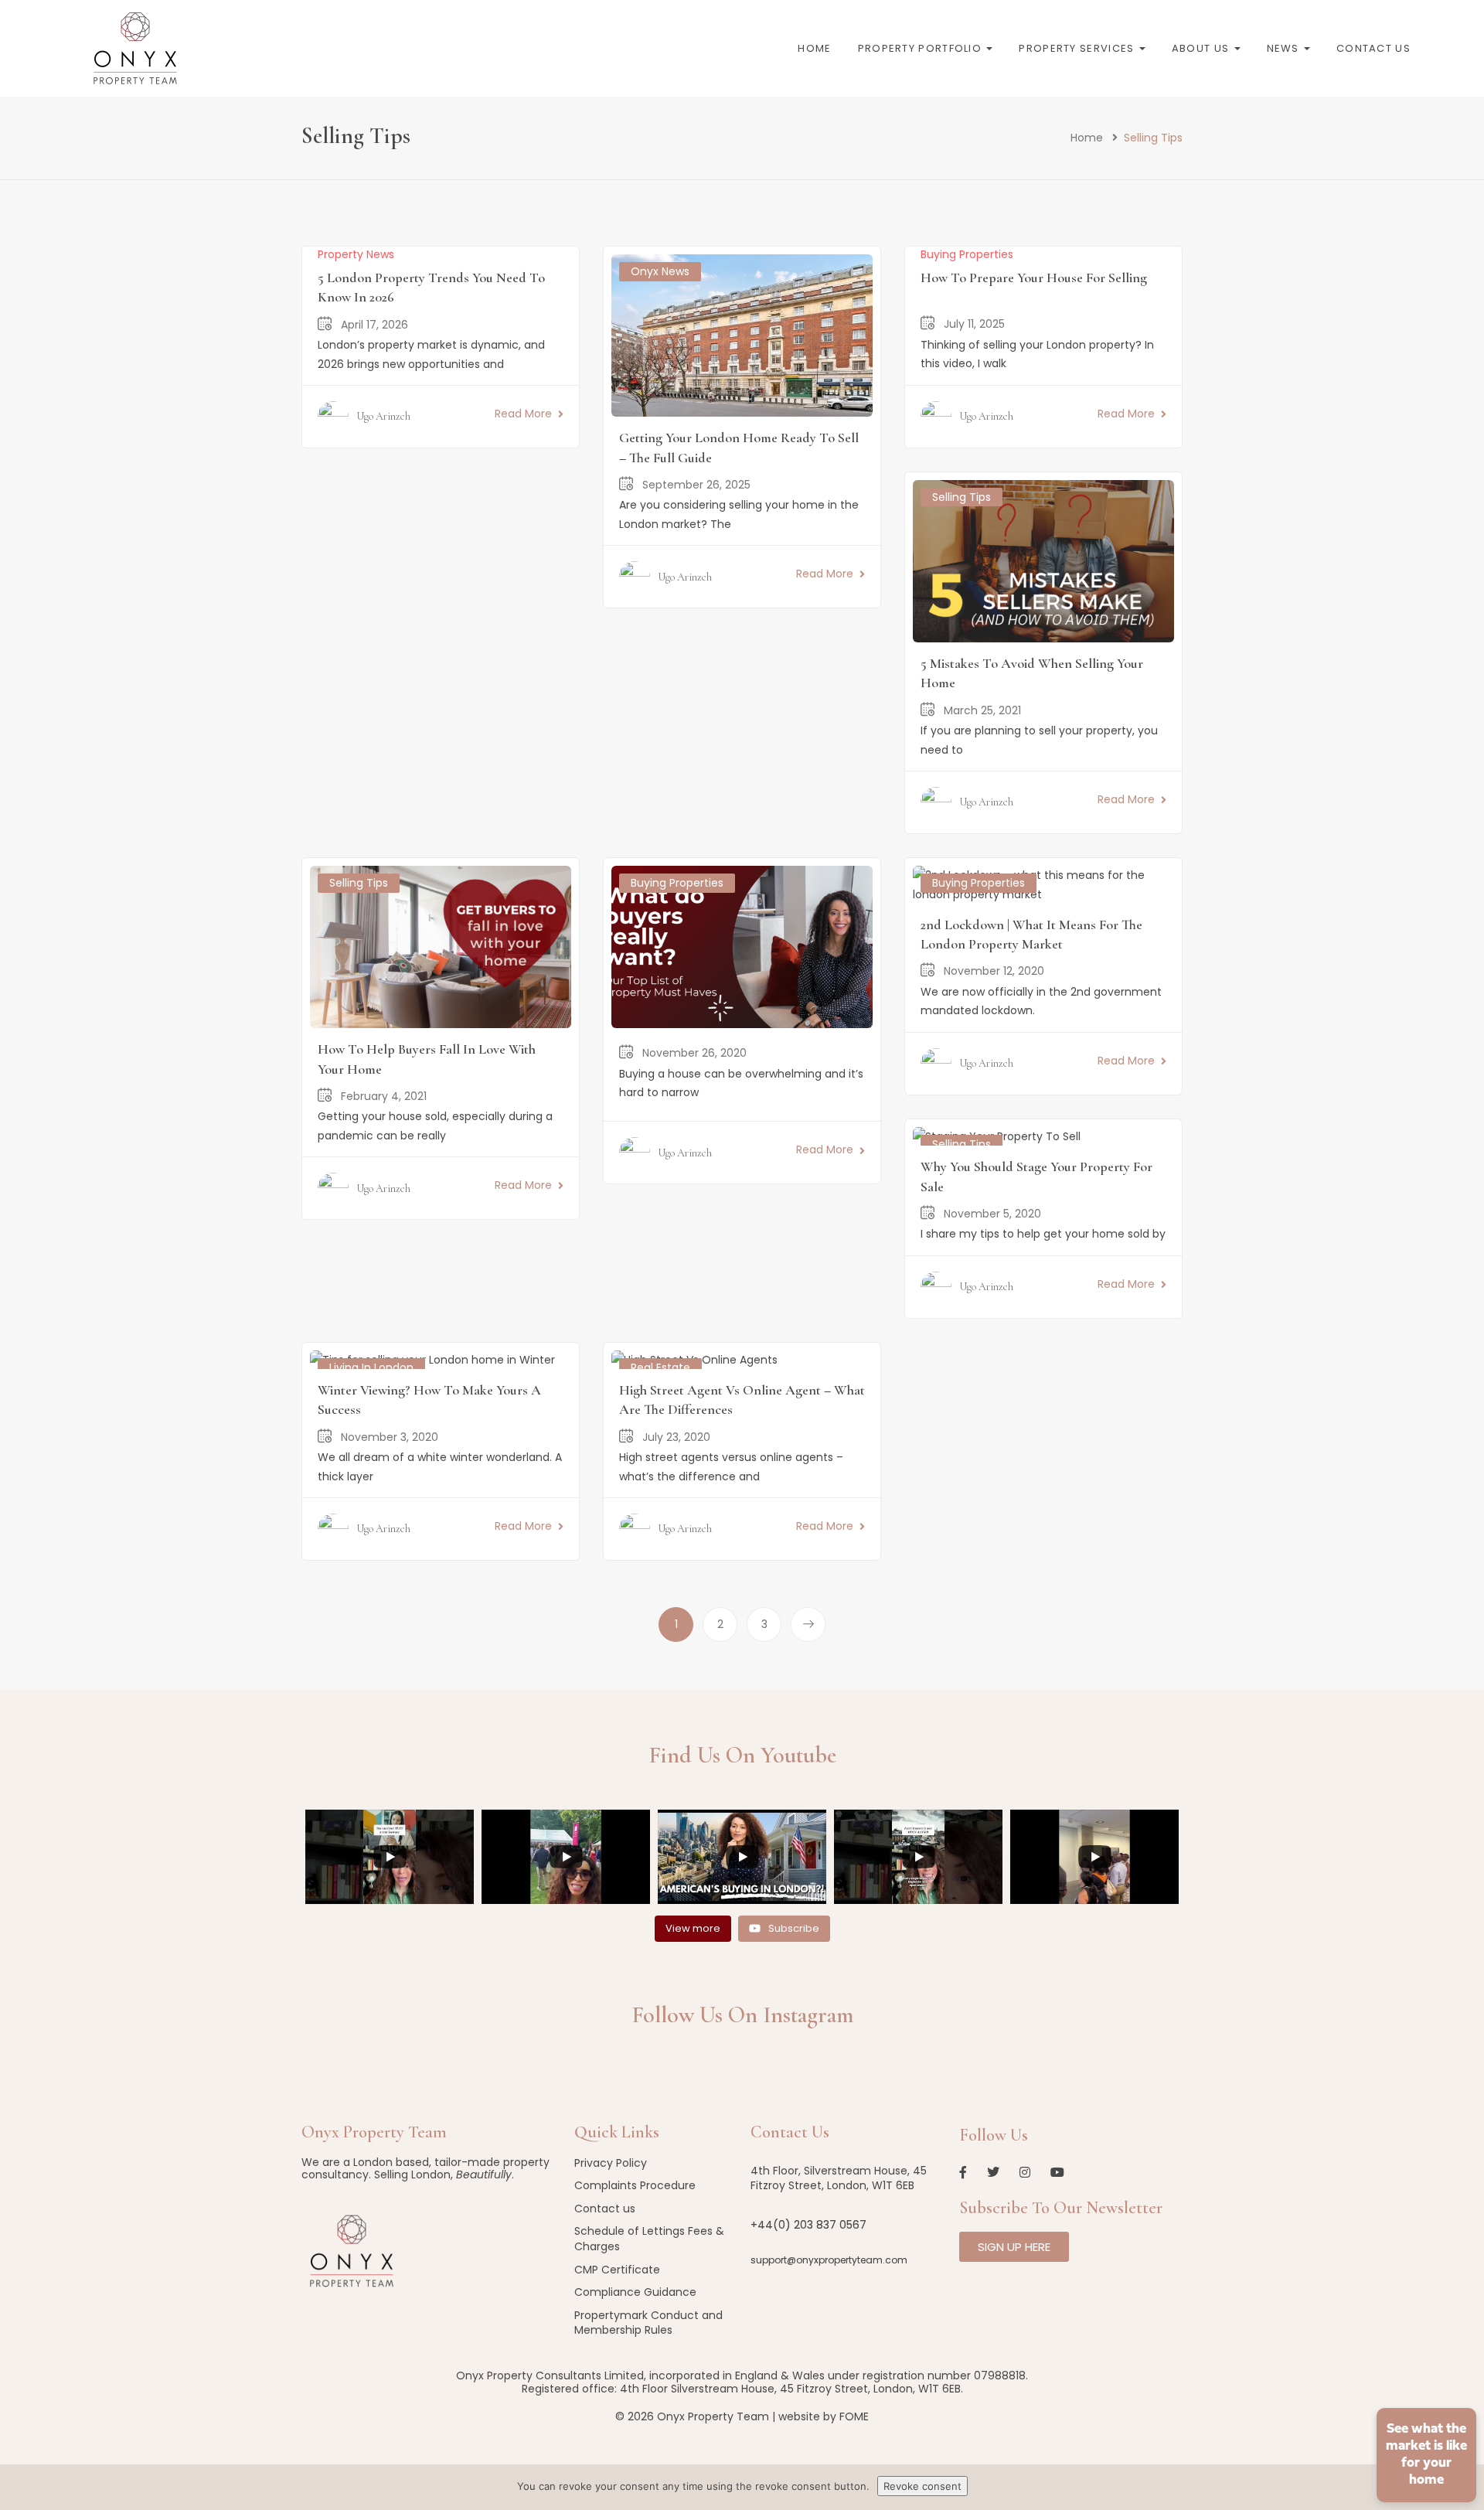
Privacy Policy (611, 2163)
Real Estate (660, 1367)
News (1285, 48)
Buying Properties (967, 254)
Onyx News (660, 271)
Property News (356, 254)
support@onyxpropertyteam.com (829, 2260)
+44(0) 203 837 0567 (808, 2225)
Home (814, 48)
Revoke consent (922, 2486)
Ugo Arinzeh (383, 416)
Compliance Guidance (635, 2292)
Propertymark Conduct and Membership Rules (648, 2323)
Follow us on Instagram (742, 2015)
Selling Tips (962, 497)
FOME (854, 2416)
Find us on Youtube (742, 1755)
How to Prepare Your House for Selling (1034, 278)
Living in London (371, 1367)
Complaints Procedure (635, 2185)
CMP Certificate (617, 2270)
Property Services (1078, 48)
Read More (523, 414)
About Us (1202, 48)
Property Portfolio (922, 48)
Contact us (1373, 48)
